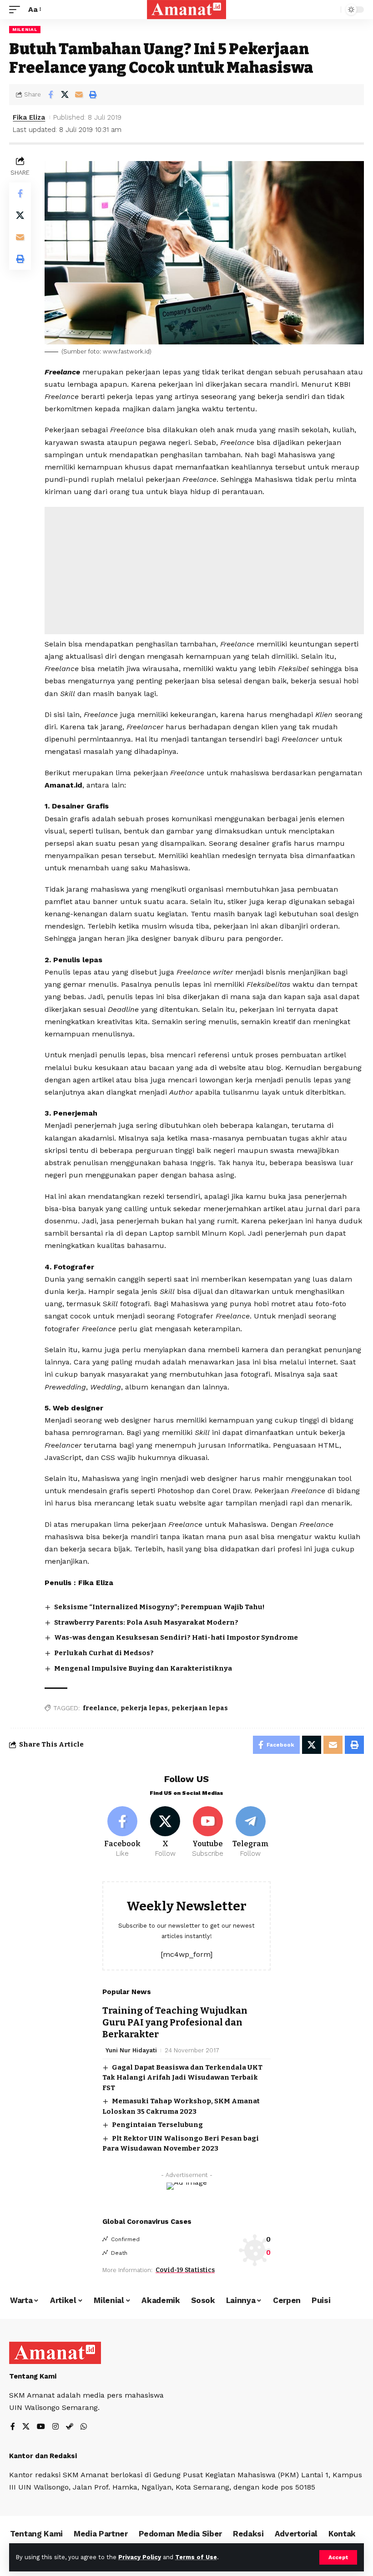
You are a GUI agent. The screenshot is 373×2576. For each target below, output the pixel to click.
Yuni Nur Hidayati (131, 2050)
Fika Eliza (29, 117)
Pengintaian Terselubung (157, 2125)
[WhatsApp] (84, 2427)
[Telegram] (250, 1833)
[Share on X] (65, 95)
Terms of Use (196, 2557)
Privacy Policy (140, 2557)
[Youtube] (208, 1833)
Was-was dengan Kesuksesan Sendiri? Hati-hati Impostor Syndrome (176, 1637)
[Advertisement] (204, 571)
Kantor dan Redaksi (43, 2456)
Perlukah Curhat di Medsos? (104, 1653)
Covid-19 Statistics (185, 2270)
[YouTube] (41, 2427)
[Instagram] (55, 2427)
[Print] (93, 95)
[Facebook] (123, 1833)
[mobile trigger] (17, 9)
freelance (100, 1708)
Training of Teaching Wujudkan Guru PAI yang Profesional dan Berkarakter (175, 2022)
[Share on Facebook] (50, 95)
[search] (332, 10)
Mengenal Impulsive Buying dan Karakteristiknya (143, 1668)
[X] (165, 1833)
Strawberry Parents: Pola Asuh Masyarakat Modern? (146, 1622)
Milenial (25, 29)
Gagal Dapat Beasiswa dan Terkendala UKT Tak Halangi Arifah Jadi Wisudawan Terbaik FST (182, 2078)
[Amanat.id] (187, 10)
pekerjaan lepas (200, 1708)
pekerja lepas (144, 1708)
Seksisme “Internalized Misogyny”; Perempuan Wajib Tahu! (159, 1607)
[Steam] (70, 2427)
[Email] (79, 95)
